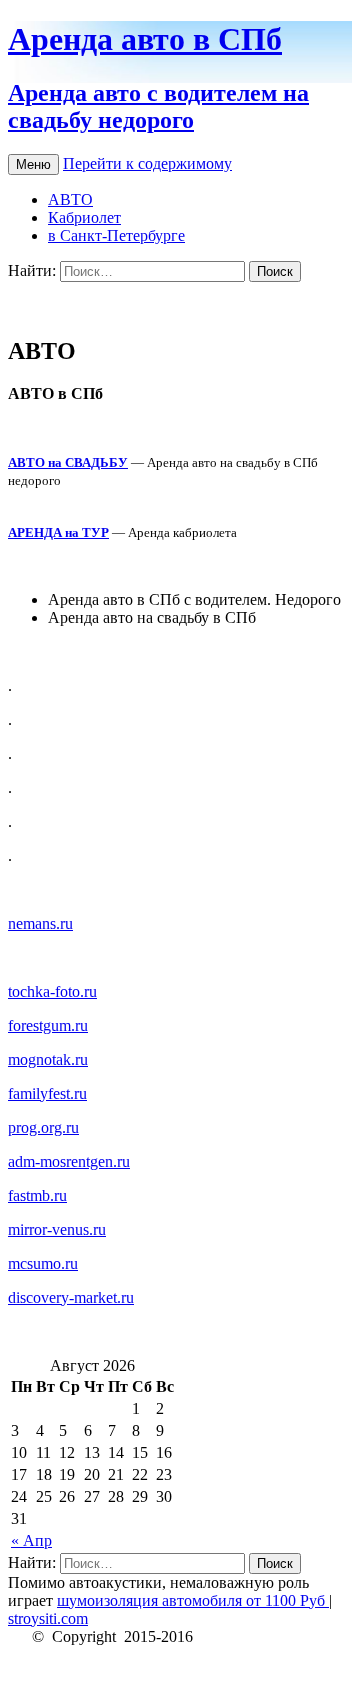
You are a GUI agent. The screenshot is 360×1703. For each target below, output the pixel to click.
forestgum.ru (48, 1025)
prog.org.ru (43, 1127)
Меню (33, 164)
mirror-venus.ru (57, 1229)
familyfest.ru (47, 1093)
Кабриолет (84, 217)
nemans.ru (40, 923)
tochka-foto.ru (52, 991)
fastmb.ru (37, 1195)
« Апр (31, 1540)
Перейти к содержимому (147, 163)
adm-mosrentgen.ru (69, 1161)
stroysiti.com (48, 1618)
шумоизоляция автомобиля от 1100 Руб (193, 1600)
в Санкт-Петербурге (116, 235)
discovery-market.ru (71, 1297)
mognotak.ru (48, 1059)
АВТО (70, 199)
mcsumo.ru (43, 1263)
